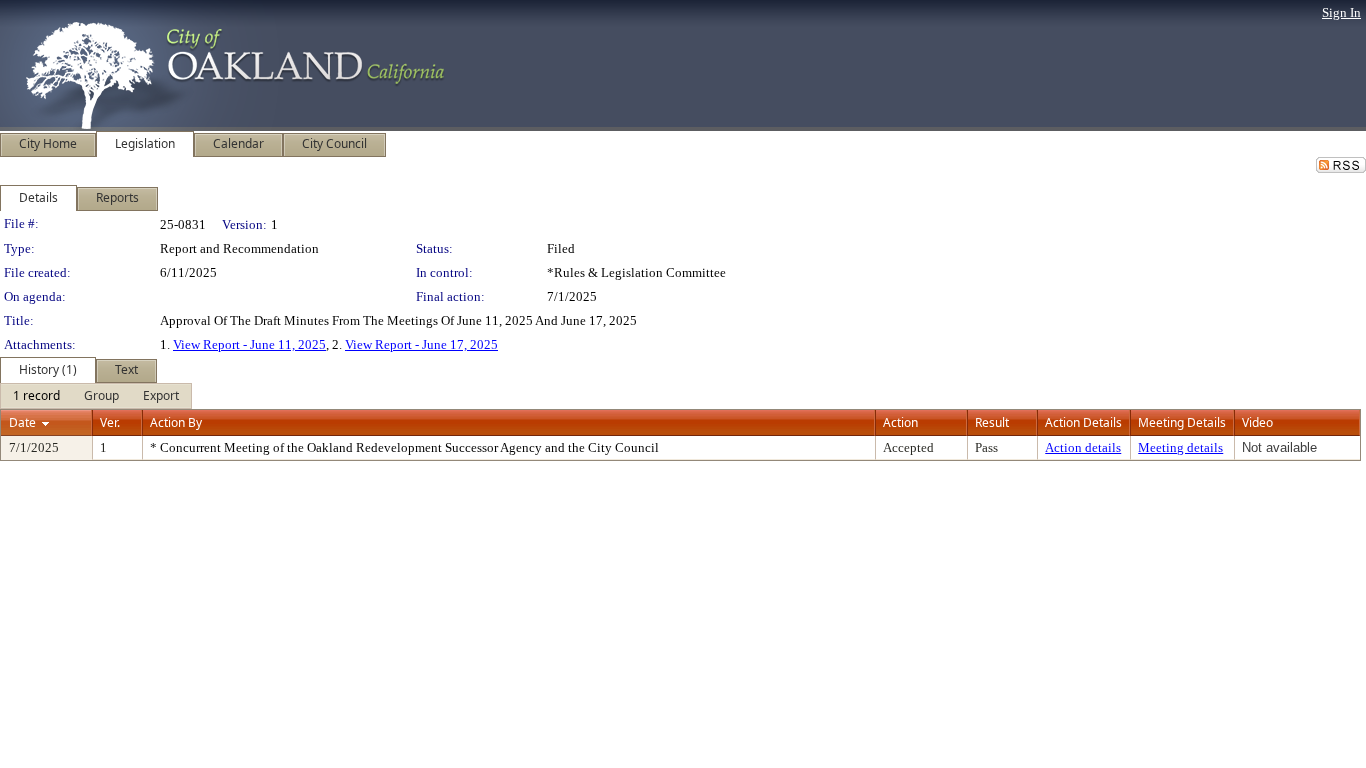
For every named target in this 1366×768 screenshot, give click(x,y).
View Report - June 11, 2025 (249, 344)
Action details (1083, 447)
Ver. (110, 422)
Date (22, 422)
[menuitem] (36, 396)
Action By (176, 422)
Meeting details (1180, 447)
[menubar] (96, 396)
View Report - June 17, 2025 (421, 344)
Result (992, 422)
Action (900, 422)
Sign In (1341, 12)
